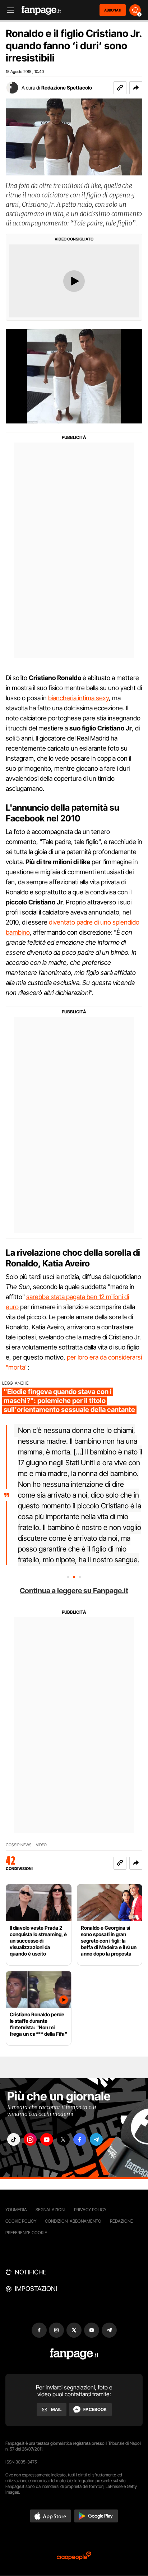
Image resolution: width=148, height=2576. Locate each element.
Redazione (121, 2221)
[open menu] (8, 10)
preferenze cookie (26, 2233)
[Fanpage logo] (41, 10)
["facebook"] (80, 2139)
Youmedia (16, 2210)
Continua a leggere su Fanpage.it (74, 1591)
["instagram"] (30, 2139)
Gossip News (19, 1845)
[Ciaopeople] (74, 2556)
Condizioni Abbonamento (73, 2221)
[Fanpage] (74, 2354)
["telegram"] (96, 2139)
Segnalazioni (50, 2210)
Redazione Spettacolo (67, 88)
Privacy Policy (90, 2210)
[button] (136, 88)
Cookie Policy (21, 2221)
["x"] (63, 2139)
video (41, 1845)
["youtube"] (47, 2139)
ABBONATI (113, 10)
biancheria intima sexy (78, 698)
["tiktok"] (14, 2139)
